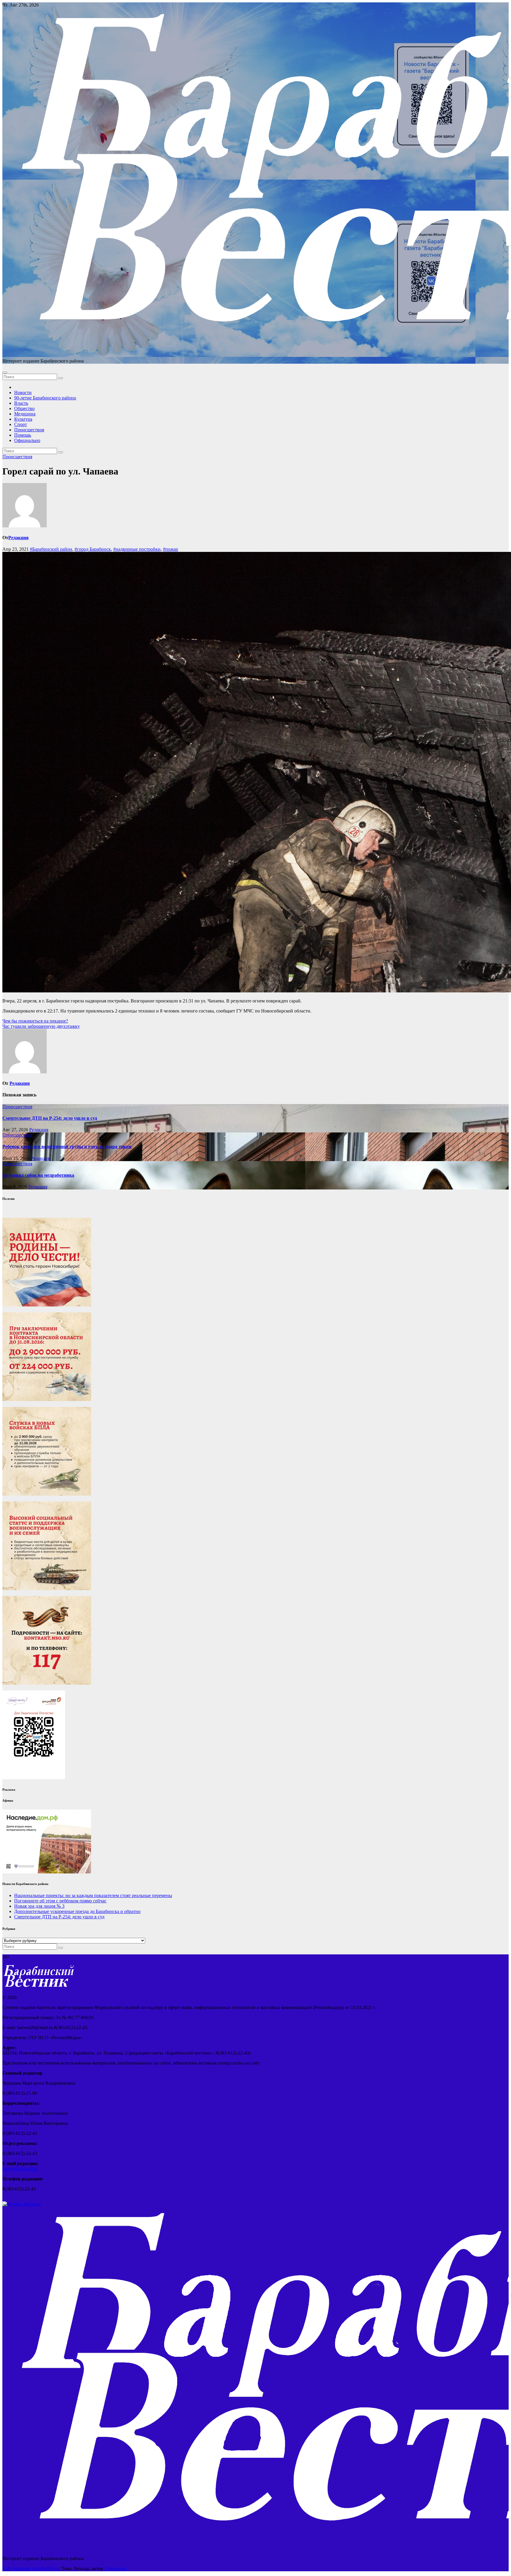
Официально (27, 440)
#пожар (170, 549)
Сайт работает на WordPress (31, 2568)
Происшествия (29, 430)
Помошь (23, 435)
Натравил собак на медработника (38, 1175)
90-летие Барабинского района (45, 398)
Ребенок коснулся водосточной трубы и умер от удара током (67, 1146)
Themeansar (115, 2568)
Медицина (25, 414)
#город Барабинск (93, 549)
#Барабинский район (51, 549)
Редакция (18, 538)
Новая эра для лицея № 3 (39, 1906)
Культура (23, 419)
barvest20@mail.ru (20, 2169)
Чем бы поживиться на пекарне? (35, 1021)
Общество (24, 408)
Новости (23, 393)
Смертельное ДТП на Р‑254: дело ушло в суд (50, 1118)
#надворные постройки (137, 549)
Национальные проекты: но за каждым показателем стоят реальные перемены (93, 1895)
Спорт (21, 424)
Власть (21, 403)
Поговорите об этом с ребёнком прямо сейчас (60, 1901)
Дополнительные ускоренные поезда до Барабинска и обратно (77, 1911)
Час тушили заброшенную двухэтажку (41, 1026)
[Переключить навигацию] (5, 373)
